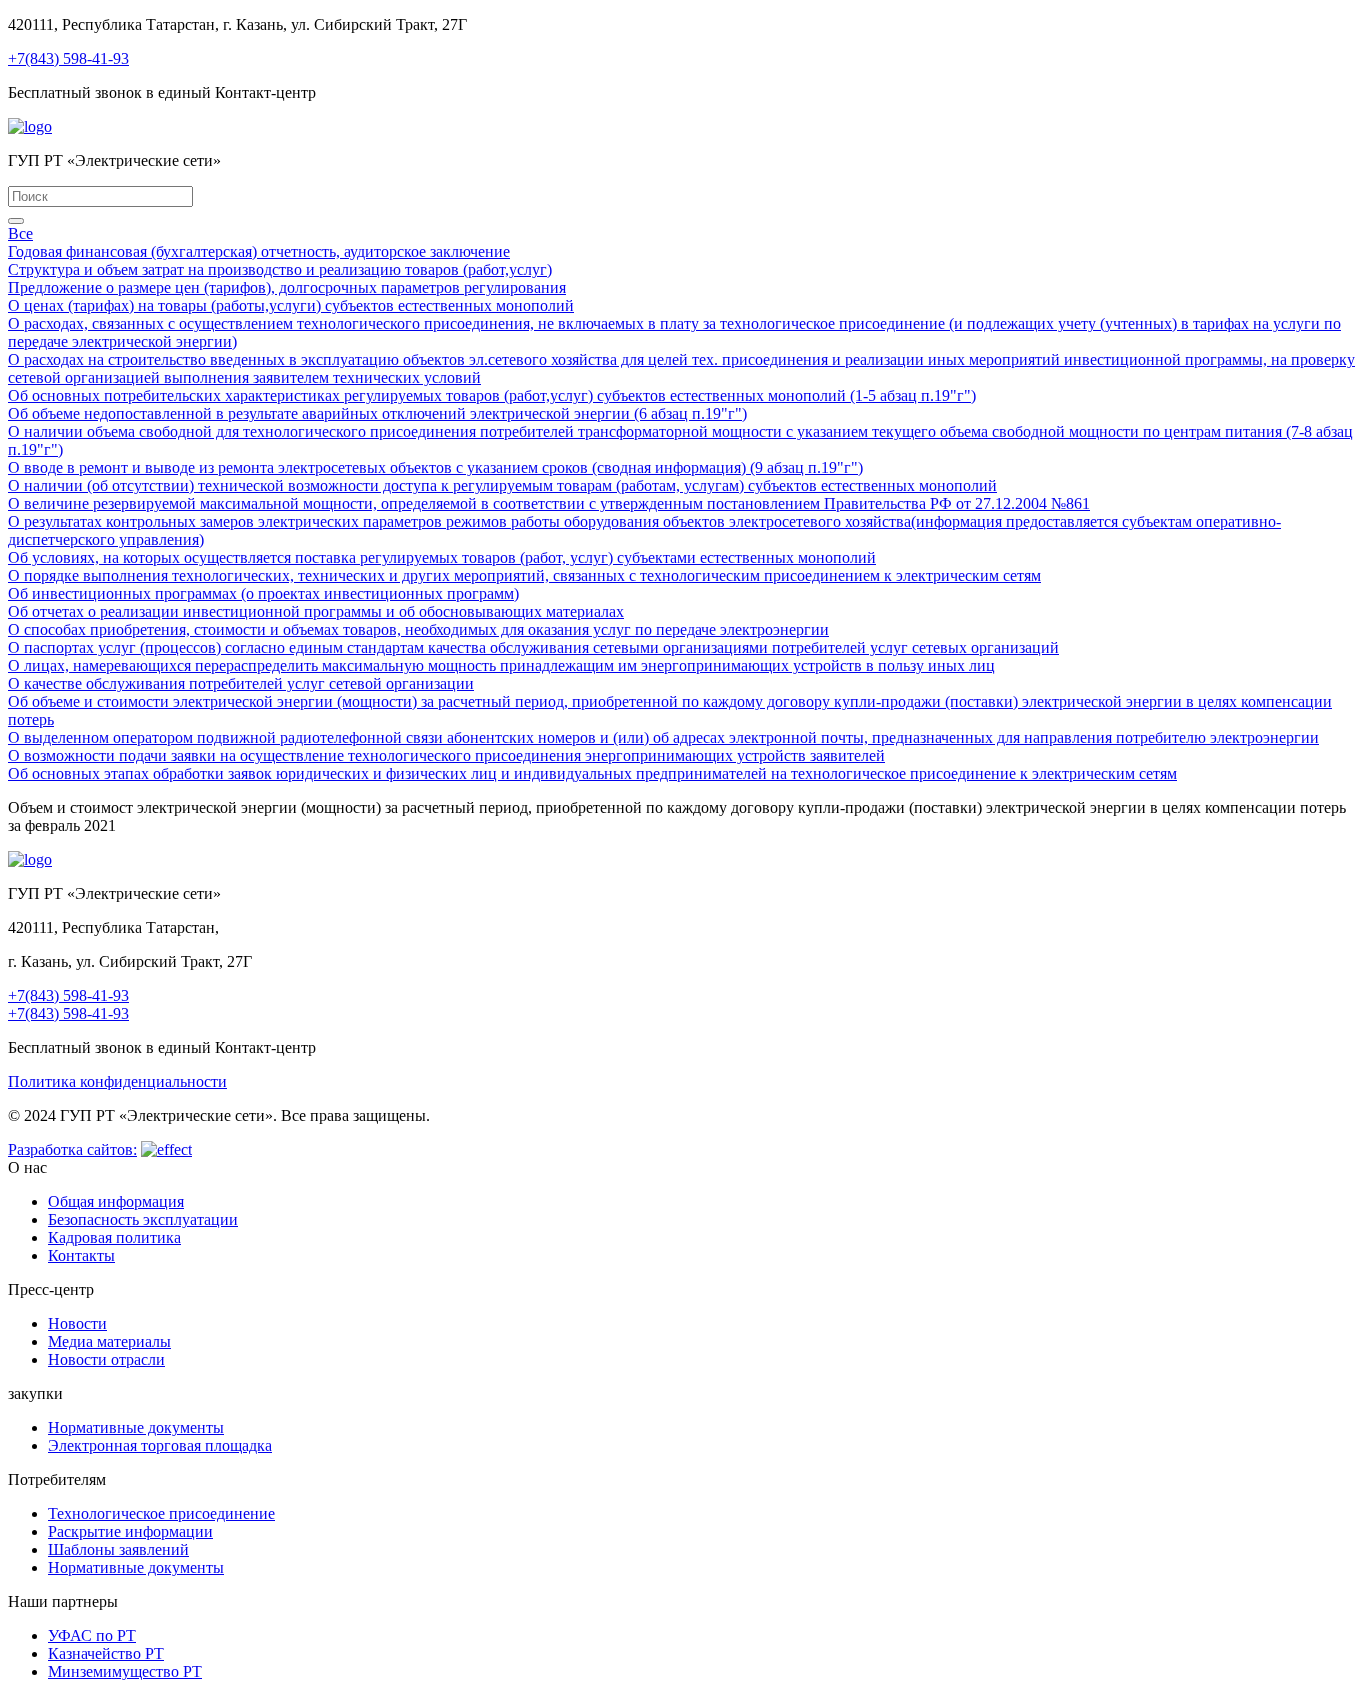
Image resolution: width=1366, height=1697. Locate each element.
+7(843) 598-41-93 (68, 58)
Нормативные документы (136, 1427)
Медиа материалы (109, 1341)
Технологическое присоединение (161, 1513)
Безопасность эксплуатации (143, 1219)
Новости (77, 1323)
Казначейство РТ (106, 1653)
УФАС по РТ (92, 1635)
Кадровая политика (114, 1237)
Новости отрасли (106, 1359)
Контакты (81, 1255)
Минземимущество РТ (125, 1671)
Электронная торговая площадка (160, 1445)
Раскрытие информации (130, 1531)
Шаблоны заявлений (118, 1549)
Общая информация (116, 1201)
